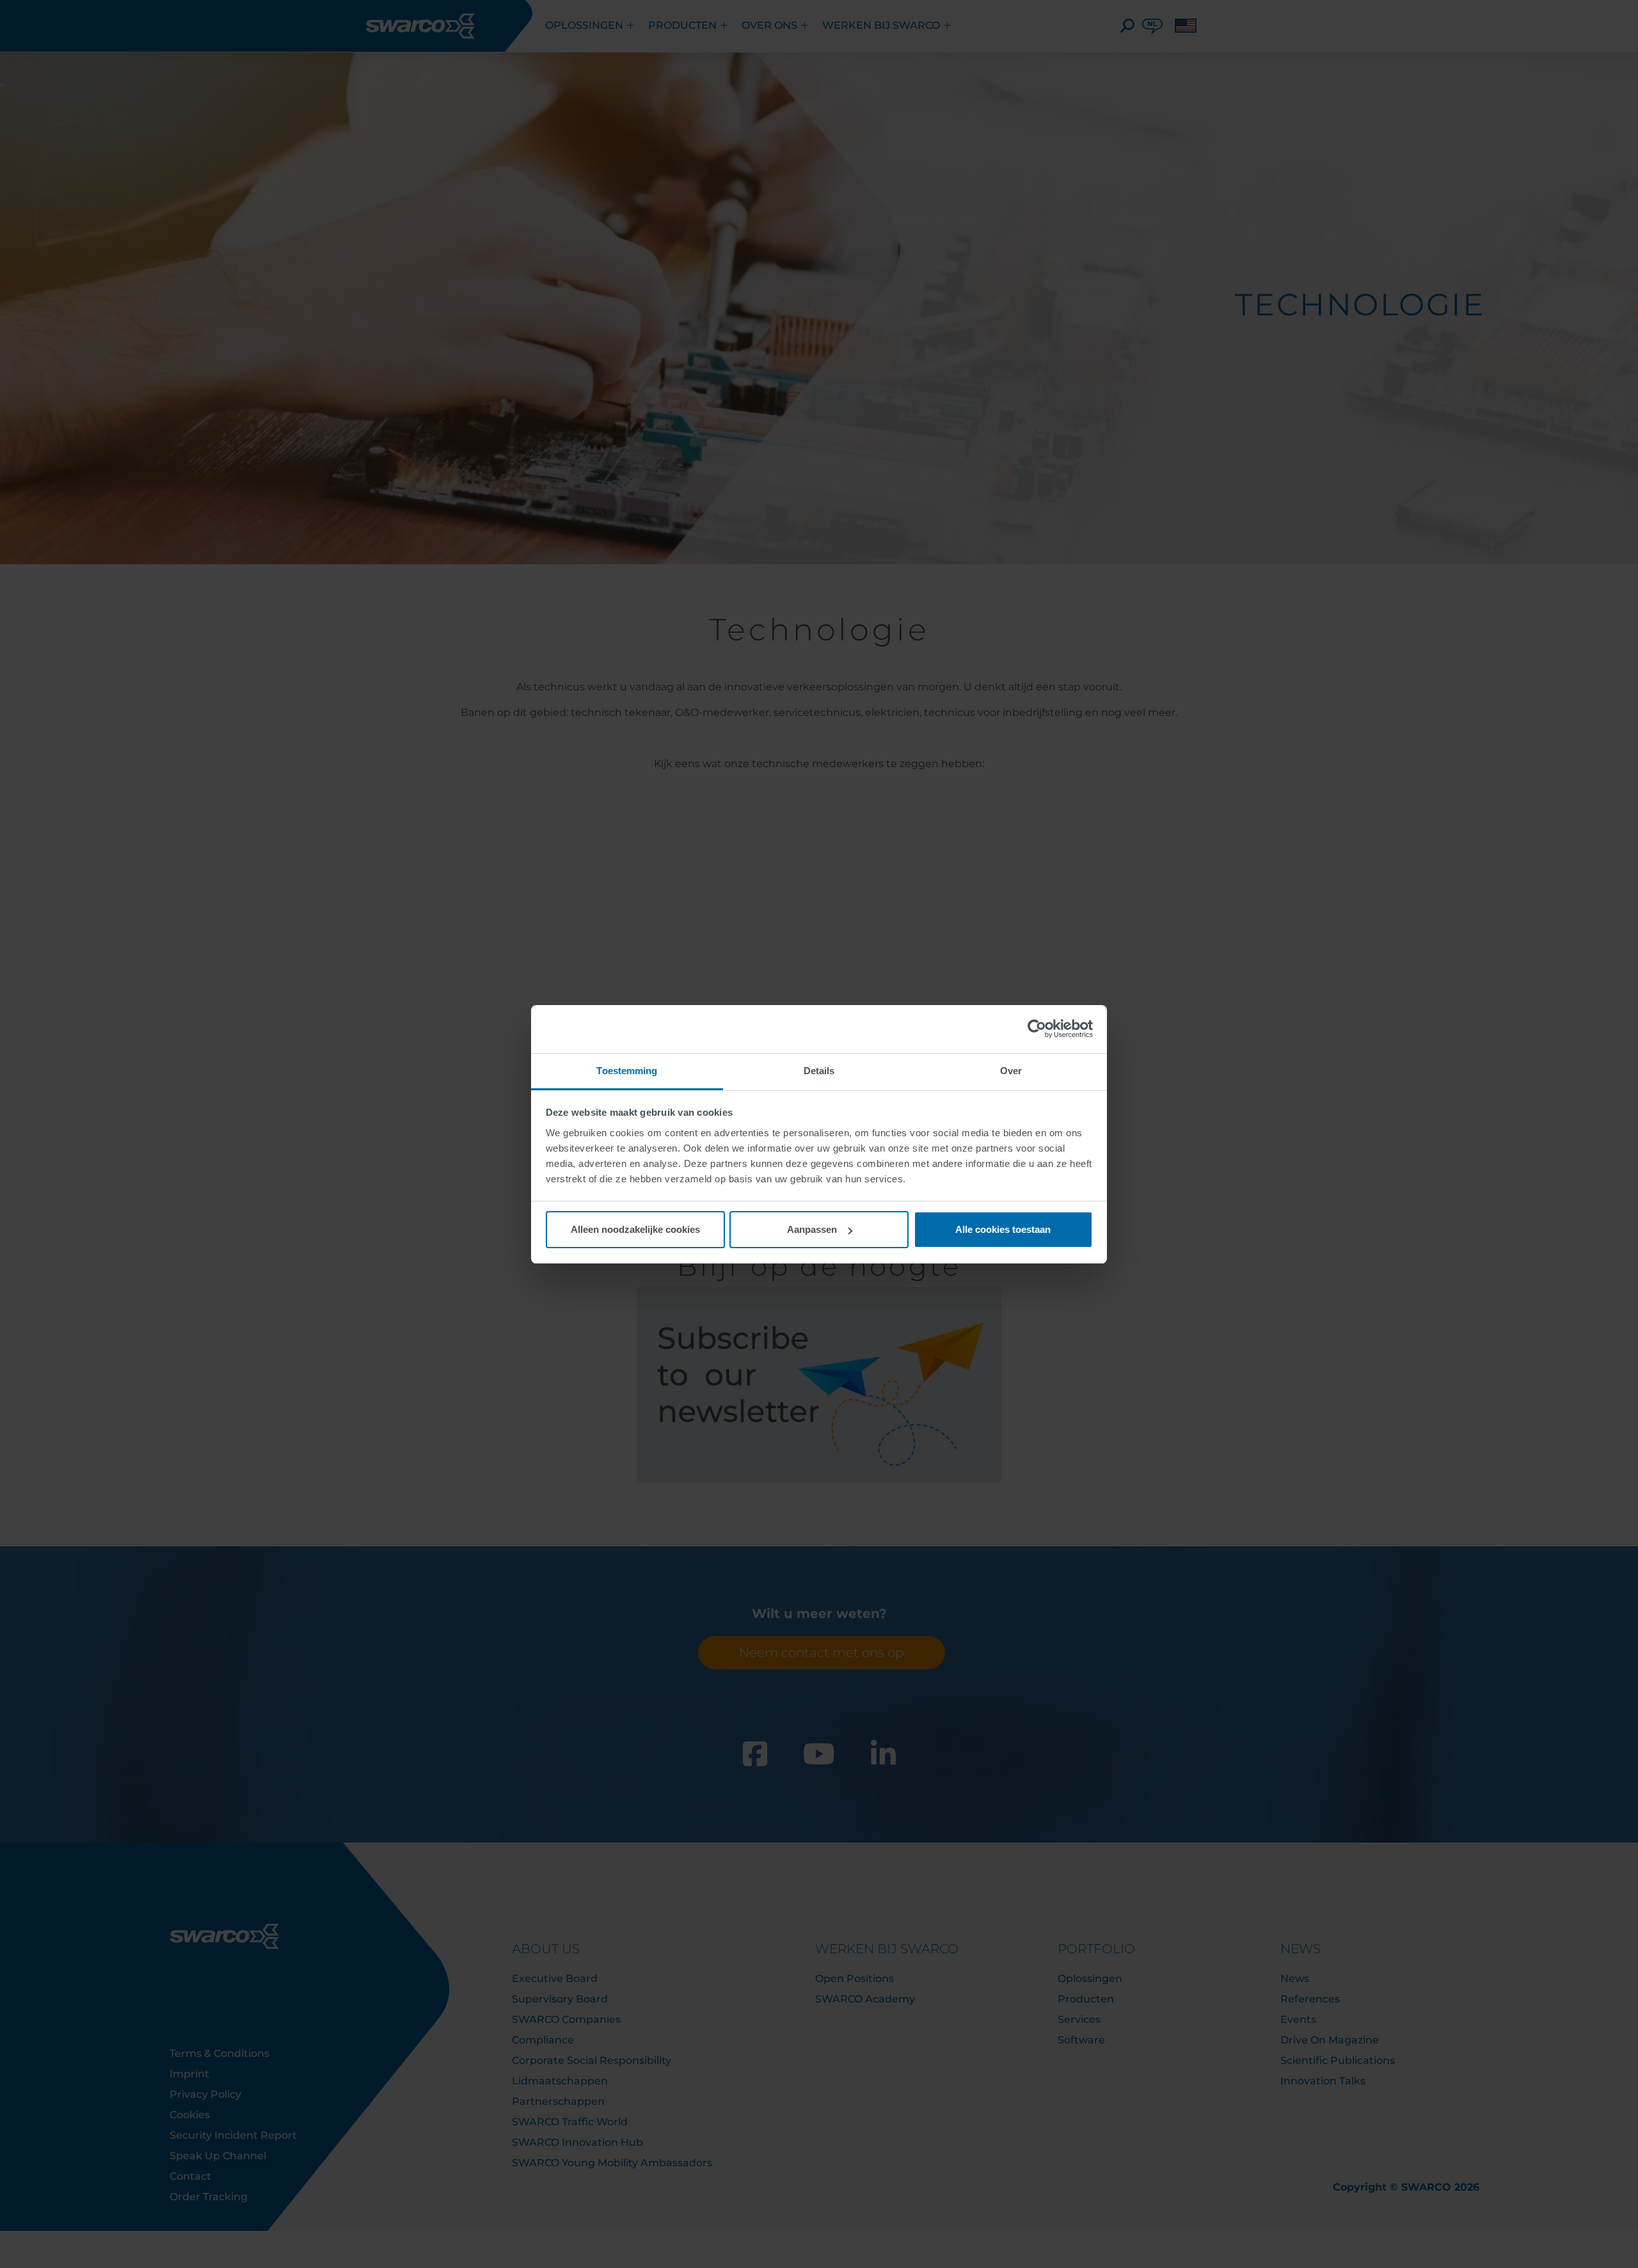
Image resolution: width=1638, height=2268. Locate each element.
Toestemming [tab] (627, 1071)
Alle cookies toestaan (1003, 1229)
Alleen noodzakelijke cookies (635, 1229)
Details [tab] (819, 1071)
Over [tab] (1011, 1071)
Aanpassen (812, 1229)
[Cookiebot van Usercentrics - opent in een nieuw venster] (1037, 1029)
